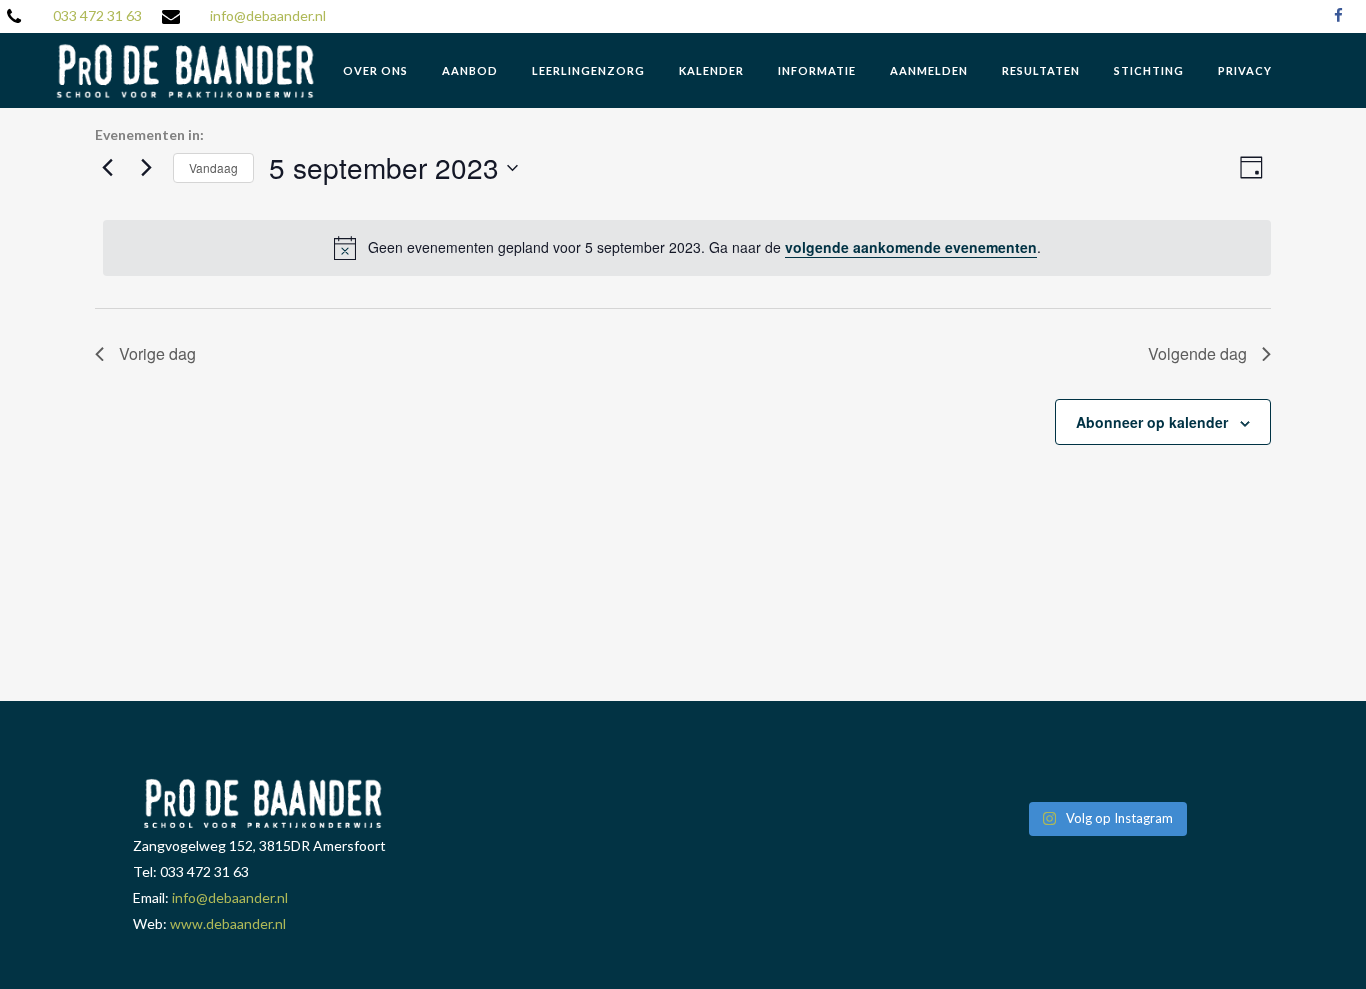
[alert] (687, 248)
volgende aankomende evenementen (911, 247)
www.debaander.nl (228, 923)
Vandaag (213, 167)
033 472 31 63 (97, 15)
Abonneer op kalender (1152, 422)
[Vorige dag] (107, 168)
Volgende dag (1197, 353)
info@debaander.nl (268, 15)
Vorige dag (157, 353)
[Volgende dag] (146, 168)
